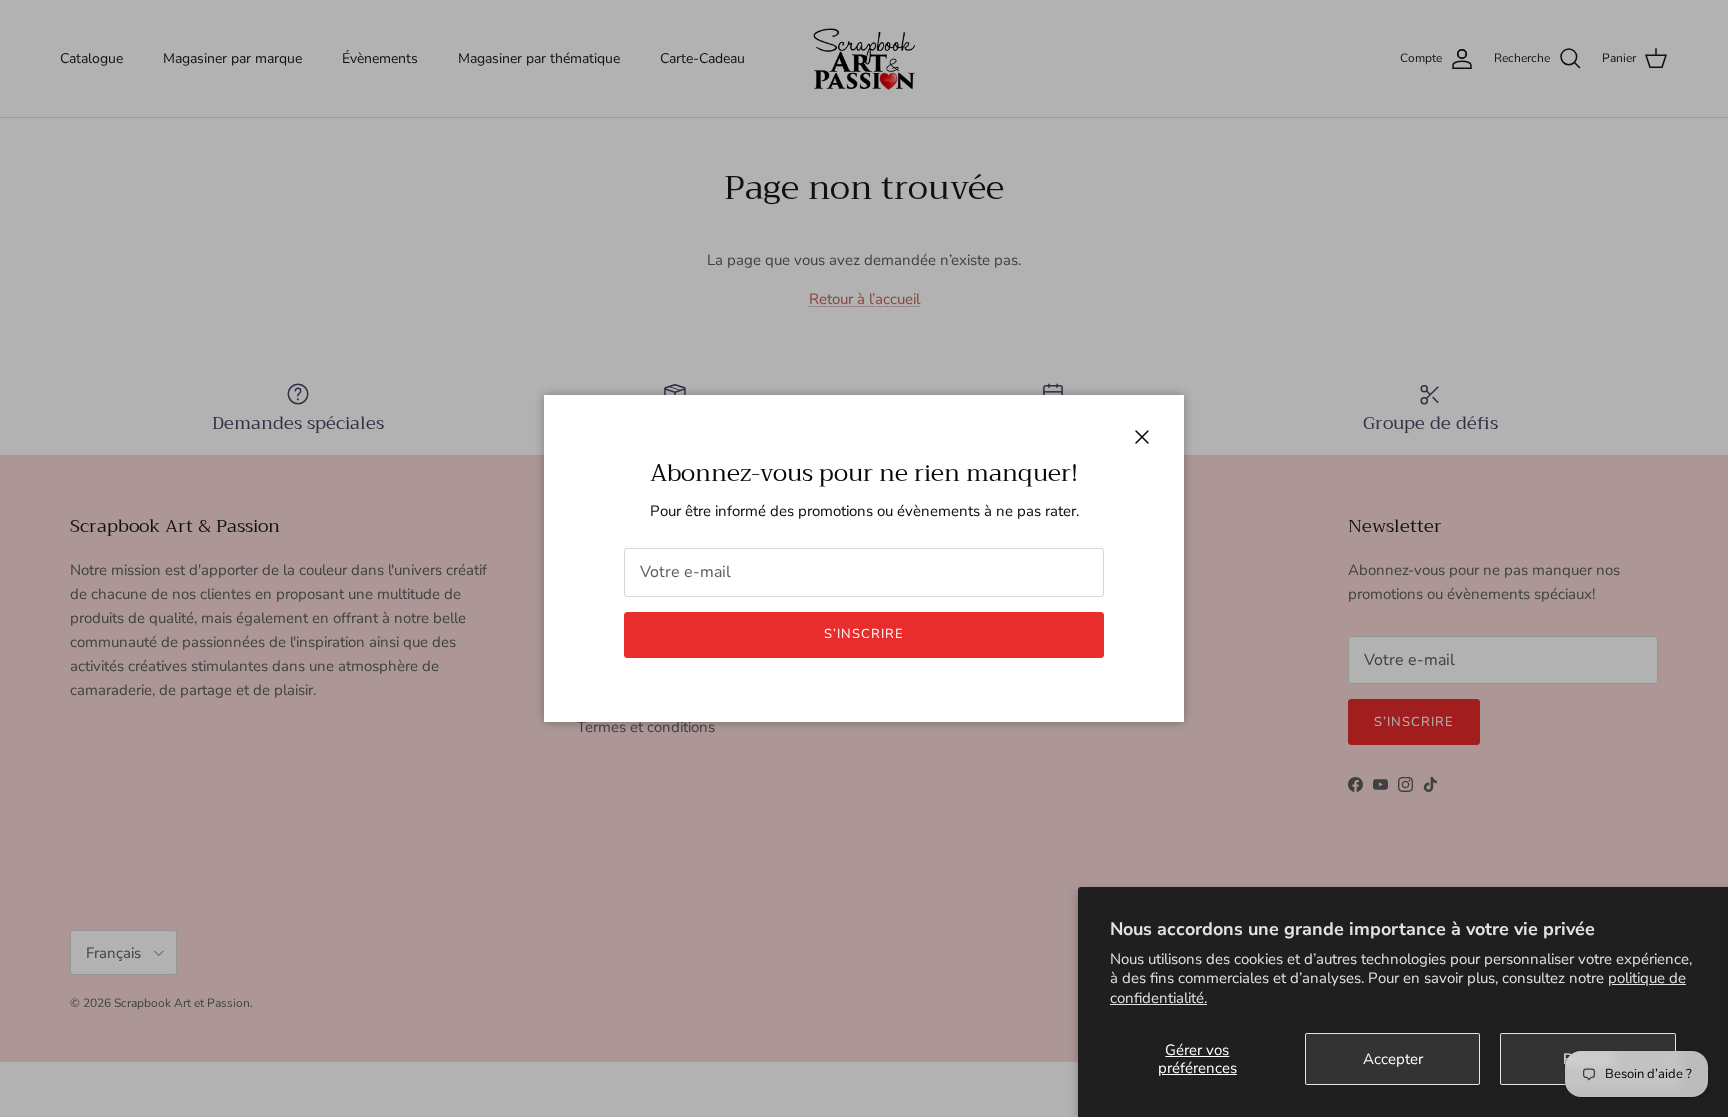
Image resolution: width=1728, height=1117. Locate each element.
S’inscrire (864, 634)
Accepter (1393, 1059)
